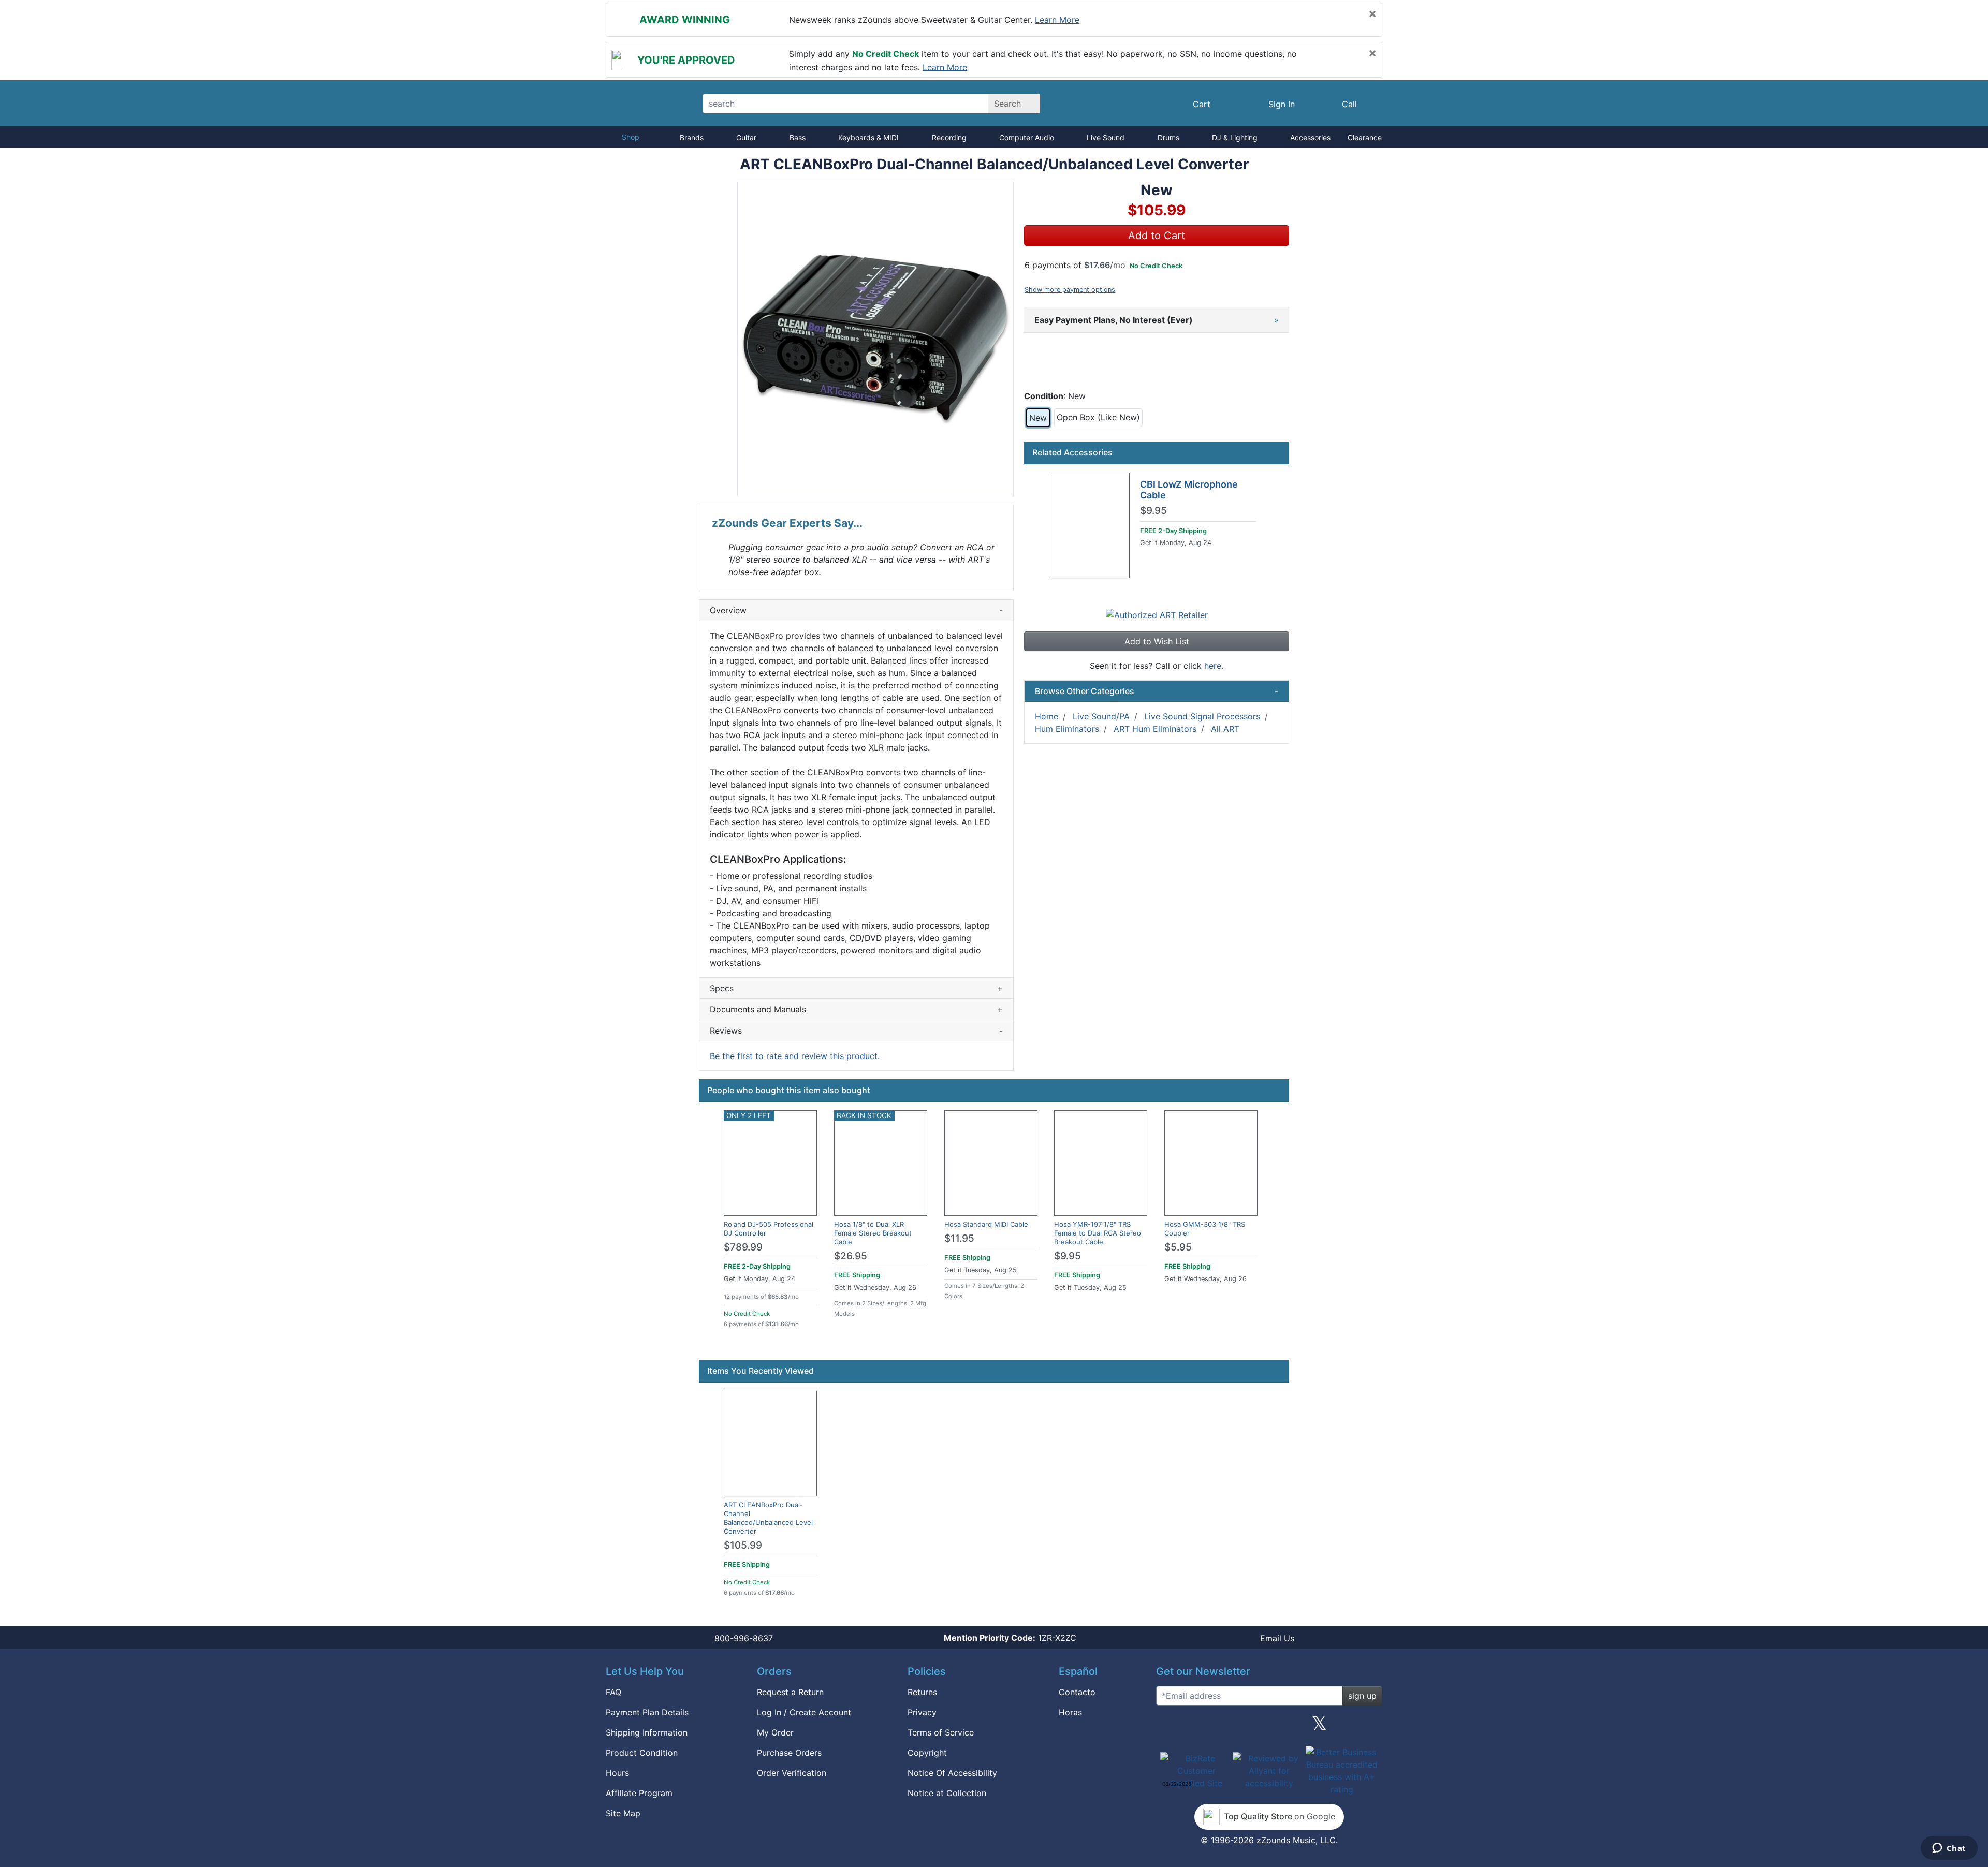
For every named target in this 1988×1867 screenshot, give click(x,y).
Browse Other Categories (1157, 691)
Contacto (1077, 1692)
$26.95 (851, 1256)
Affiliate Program (639, 1793)
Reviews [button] (856, 1031)
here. (1214, 666)
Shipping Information (647, 1732)
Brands (692, 137)
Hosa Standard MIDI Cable (986, 1224)
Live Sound (1106, 137)
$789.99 (743, 1247)
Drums (1168, 137)
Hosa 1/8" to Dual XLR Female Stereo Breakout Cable (873, 1233)
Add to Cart (1157, 236)
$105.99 (743, 1545)
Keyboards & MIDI (868, 137)
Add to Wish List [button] (1157, 641)
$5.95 (1178, 1247)
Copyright (927, 1753)
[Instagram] (1269, 1727)
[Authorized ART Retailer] (1157, 614)
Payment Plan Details (647, 1712)
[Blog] (1168, 1727)
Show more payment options (1070, 290)
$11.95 (959, 1238)
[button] (875, 339)
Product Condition (642, 1753)
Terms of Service (941, 1732)
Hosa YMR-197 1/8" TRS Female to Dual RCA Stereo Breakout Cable (1098, 1233)
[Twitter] (1319, 1727)
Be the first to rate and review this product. (795, 1056)
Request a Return (790, 1692)
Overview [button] (856, 610)
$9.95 (1153, 511)
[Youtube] (1370, 1727)
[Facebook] (1218, 1727)
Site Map (623, 1813)
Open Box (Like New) (1098, 417)
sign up (1362, 1696)
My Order (775, 1732)
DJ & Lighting (1235, 137)
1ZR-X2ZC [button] (1010, 1638)
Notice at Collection (947, 1793)
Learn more (1057, 20)
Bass (798, 137)
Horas (1070, 1712)
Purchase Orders (789, 1753)
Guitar (746, 137)
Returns (922, 1692)
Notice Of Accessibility (952, 1773)
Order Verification (792, 1773)
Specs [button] (856, 988)
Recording (949, 137)
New (1038, 418)
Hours (617, 1773)
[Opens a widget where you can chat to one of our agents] (1949, 1849)
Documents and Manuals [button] (856, 1009)
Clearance (1365, 137)
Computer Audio (1027, 137)
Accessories (1310, 137)
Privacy (922, 1712)
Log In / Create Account (804, 1712)
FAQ (613, 1692)
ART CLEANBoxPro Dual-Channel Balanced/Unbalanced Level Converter (768, 1518)
